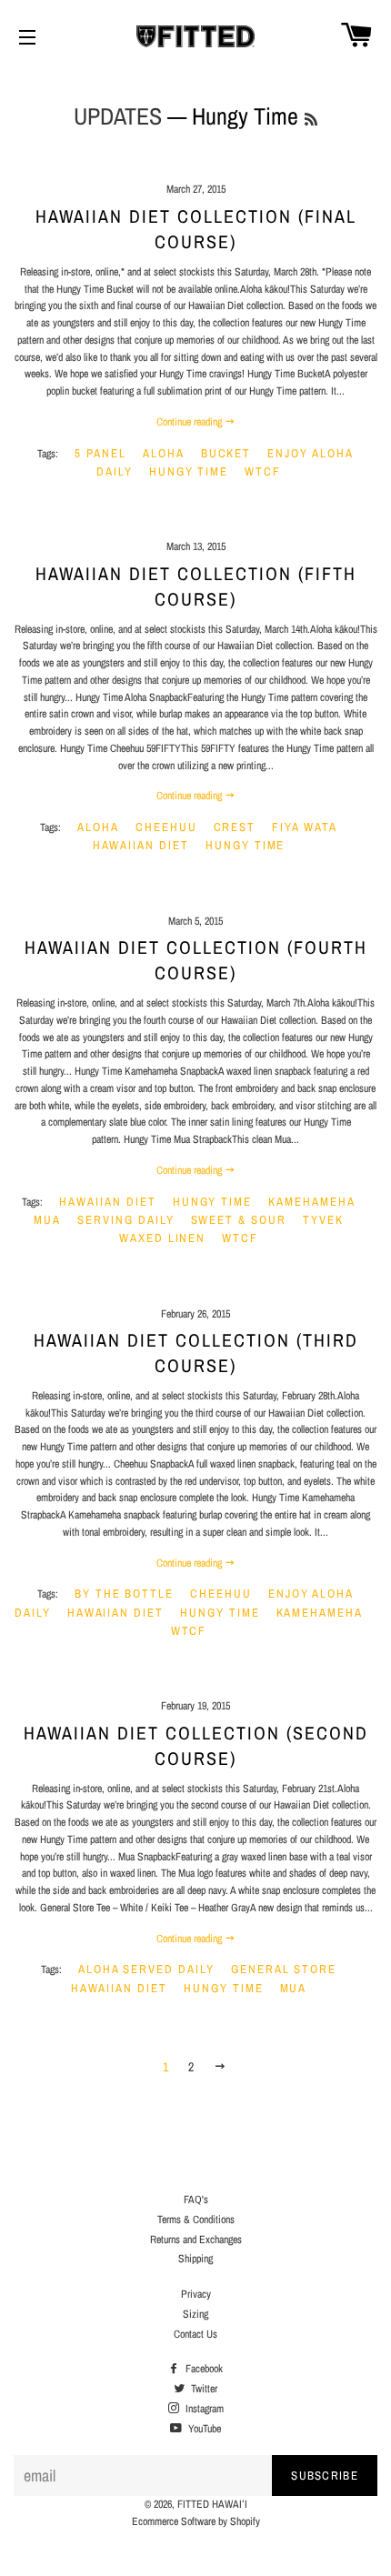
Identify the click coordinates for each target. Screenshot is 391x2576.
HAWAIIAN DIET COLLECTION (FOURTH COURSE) (196, 960)
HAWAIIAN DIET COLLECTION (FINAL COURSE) (196, 229)
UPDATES (118, 116)
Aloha (164, 453)
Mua (47, 1220)
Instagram (203, 2409)
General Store (284, 1969)
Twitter (203, 2389)
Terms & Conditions (196, 2220)
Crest (235, 827)
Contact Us (195, 2334)
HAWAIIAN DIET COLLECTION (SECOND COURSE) (196, 1745)
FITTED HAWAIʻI (212, 2504)
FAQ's (196, 2200)
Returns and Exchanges (196, 2240)
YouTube (203, 2429)
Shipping (195, 2259)
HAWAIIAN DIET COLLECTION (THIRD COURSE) (196, 1353)
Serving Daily (125, 1220)
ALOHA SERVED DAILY (146, 1969)
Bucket (226, 453)
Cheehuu (166, 827)
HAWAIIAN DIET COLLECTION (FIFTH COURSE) (196, 586)
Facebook (203, 2369)
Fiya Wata (305, 827)
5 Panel (100, 453)
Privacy (196, 2294)
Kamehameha (312, 1202)
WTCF (263, 471)
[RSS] (311, 120)
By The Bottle (124, 1594)
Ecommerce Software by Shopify (196, 2521)
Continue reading (190, 422)
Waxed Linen (162, 1238)
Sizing (195, 2314)
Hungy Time (189, 471)
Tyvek (323, 1220)
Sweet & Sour (239, 1220)
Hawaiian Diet (141, 845)
